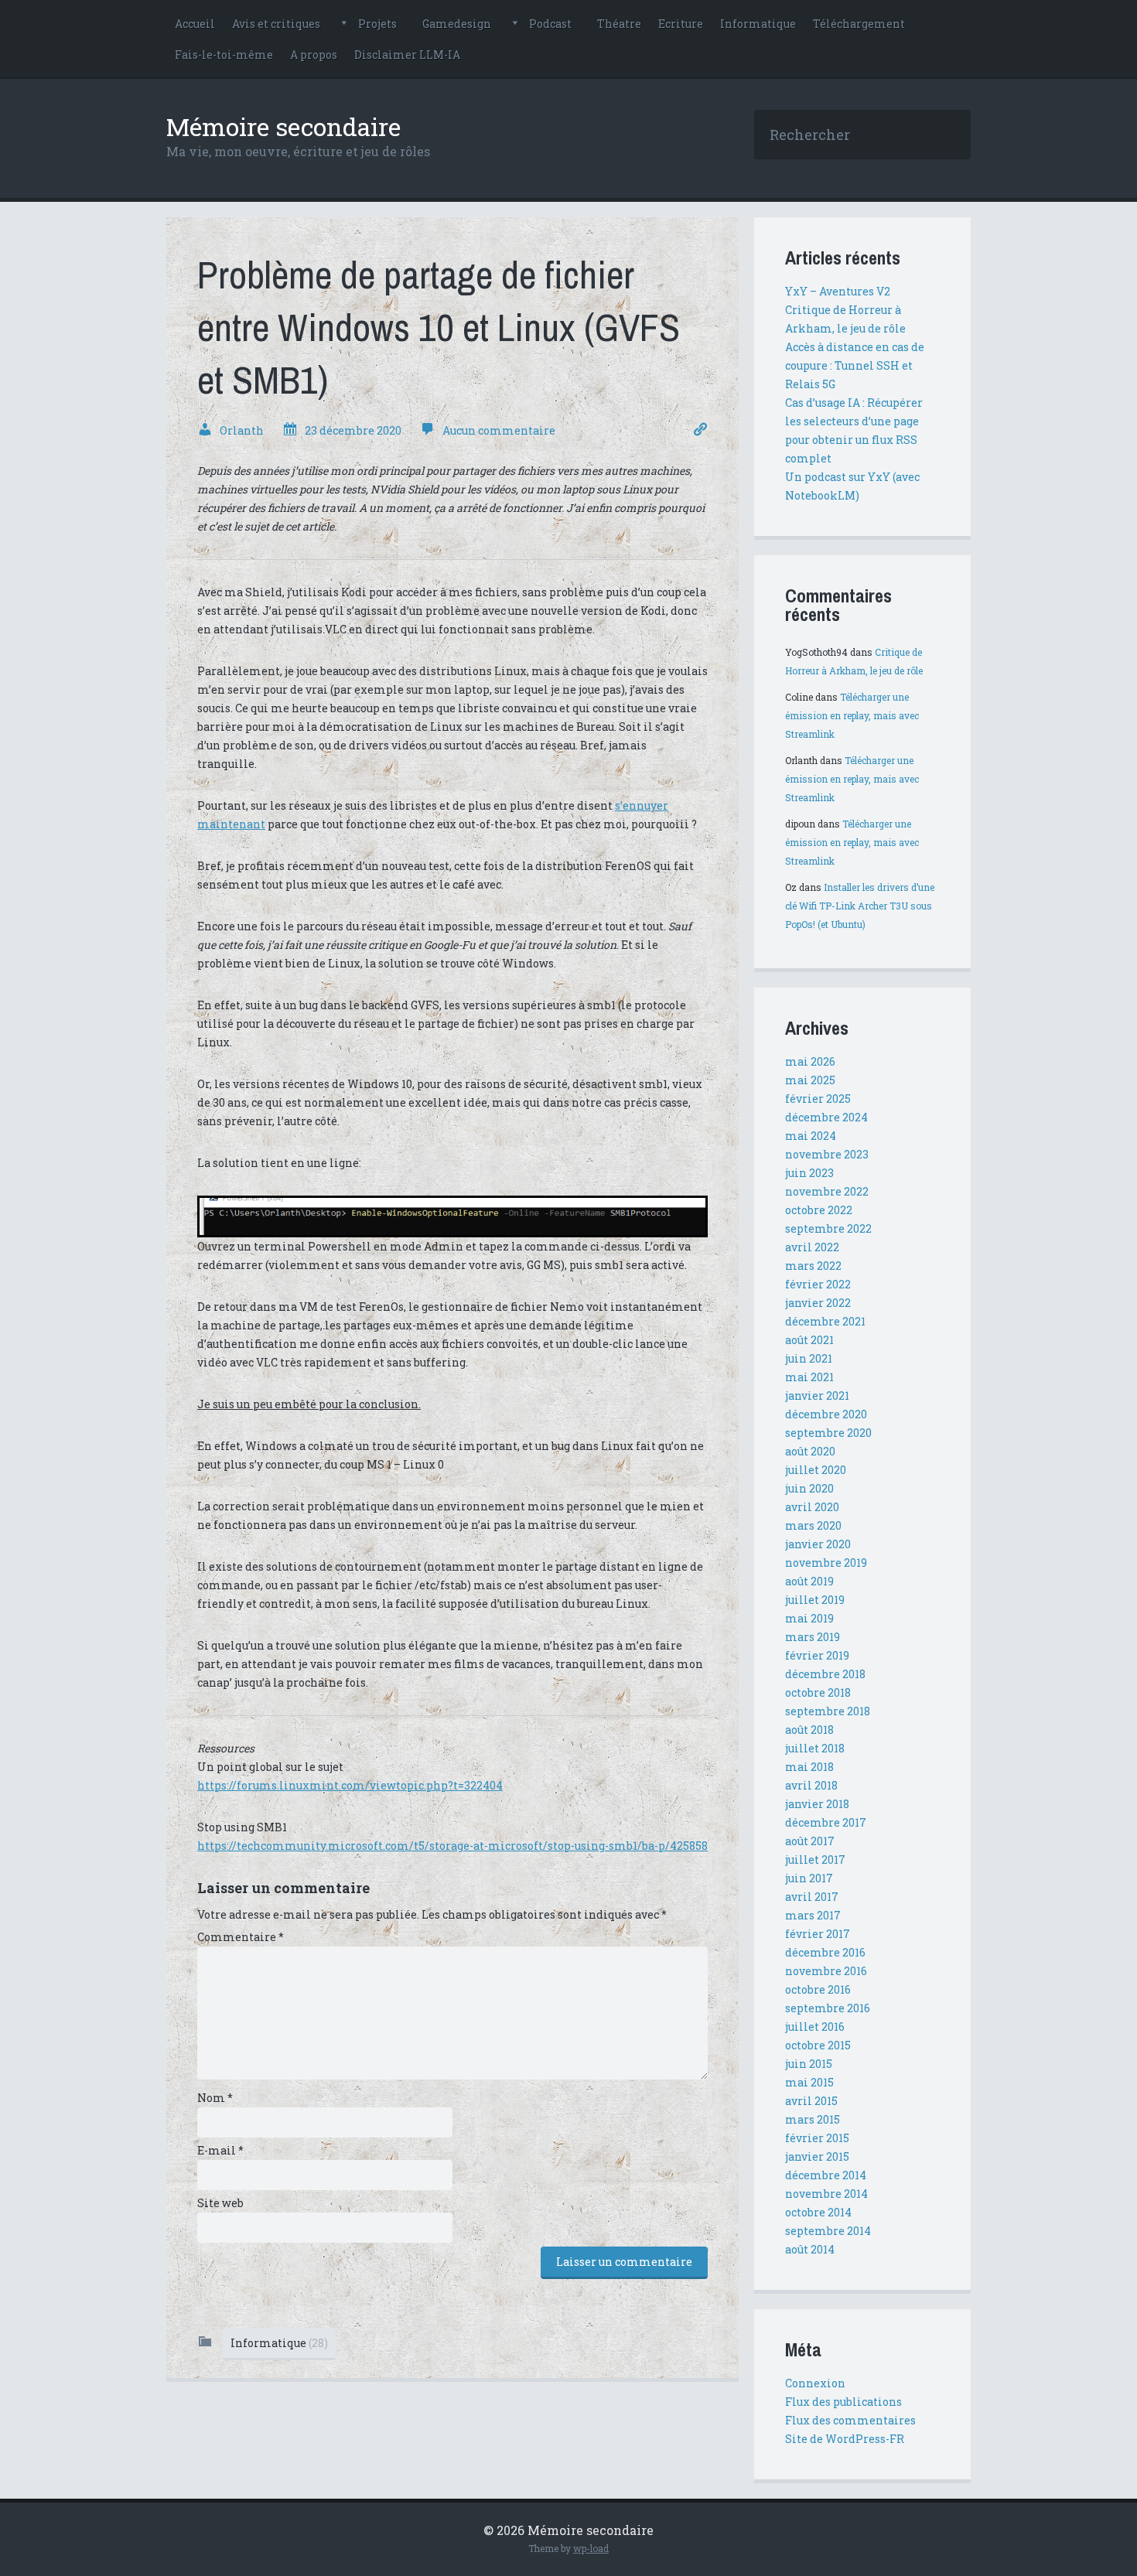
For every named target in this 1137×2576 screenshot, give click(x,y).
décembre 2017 (826, 1822)
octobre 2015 (818, 2045)
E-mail (220, 2150)
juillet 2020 (816, 1470)
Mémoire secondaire (283, 126)
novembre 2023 (827, 1154)
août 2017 (810, 1841)
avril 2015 (811, 2101)
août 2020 (810, 1451)
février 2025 (818, 1099)
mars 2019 (813, 1637)
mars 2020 (813, 1525)
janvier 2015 (817, 2156)
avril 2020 (812, 1507)
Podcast (550, 24)
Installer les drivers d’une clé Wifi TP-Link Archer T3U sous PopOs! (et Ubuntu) (860, 906)
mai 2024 (811, 1136)
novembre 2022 (827, 1191)
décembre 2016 (825, 1952)
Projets (377, 24)
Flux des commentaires (850, 2420)
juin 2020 (809, 1488)
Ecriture (681, 24)
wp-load (591, 2548)
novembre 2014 (826, 2194)
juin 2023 (809, 1173)
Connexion (815, 2383)
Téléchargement (859, 24)
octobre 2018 (818, 1692)
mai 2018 (809, 1767)
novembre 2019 (826, 1563)
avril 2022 (812, 1247)
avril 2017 (812, 1897)
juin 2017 (809, 1878)
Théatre (619, 24)
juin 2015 (809, 2064)
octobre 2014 (818, 2212)
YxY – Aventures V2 (838, 291)
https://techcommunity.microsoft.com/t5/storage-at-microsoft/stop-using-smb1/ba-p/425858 (452, 1846)
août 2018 (809, 1730)
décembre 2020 (826, 1414)
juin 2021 (809, 1358)
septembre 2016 (828, 2008)
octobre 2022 (819, 1210)
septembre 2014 (828, 2231)
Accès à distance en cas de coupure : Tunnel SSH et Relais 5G (855, 365)
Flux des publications (843, 2402)
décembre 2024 (826, 1117)
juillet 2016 (815, 2027)
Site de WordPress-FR (845, 2439)
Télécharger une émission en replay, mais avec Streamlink (852, 715)
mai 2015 (809, 2082)
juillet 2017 (815, 1859)
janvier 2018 (817, 1804)
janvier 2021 (817, 1395)
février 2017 (818, 1934)
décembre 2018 (825, 1674)
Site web (220, 2203)
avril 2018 (811, 1785)
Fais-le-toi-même (224, 55)
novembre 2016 (826, 1971)
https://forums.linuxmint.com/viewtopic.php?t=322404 (350, 1785)
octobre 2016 (818, 1989)
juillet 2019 (815, 1600)
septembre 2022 (828, 1228)
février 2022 (818, 1284)
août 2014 (810, 2249)
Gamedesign (457, 24)
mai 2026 (810, 1061)
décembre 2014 (826, 2175)
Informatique (758, 24)
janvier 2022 (818, 1303)
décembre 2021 (825, 1321)
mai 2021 (809, 1377)
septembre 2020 (828, 1433)
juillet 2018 (815, 1748)
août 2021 (809, 1340)
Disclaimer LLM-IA (407, 55)
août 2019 (809, 1581)
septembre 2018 (828, 1711)
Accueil (195, 24)
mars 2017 (813, 1915)
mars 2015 (813, 2119)
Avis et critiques (276, 24)
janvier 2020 (818, 1544)
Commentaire (241, 1937)
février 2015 (817, 2138)
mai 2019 (809, 1618)
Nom (215, 2098)
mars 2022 (813, 1266)
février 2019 (817, 1655)
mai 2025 (810, 1080)
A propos (314, 55)
